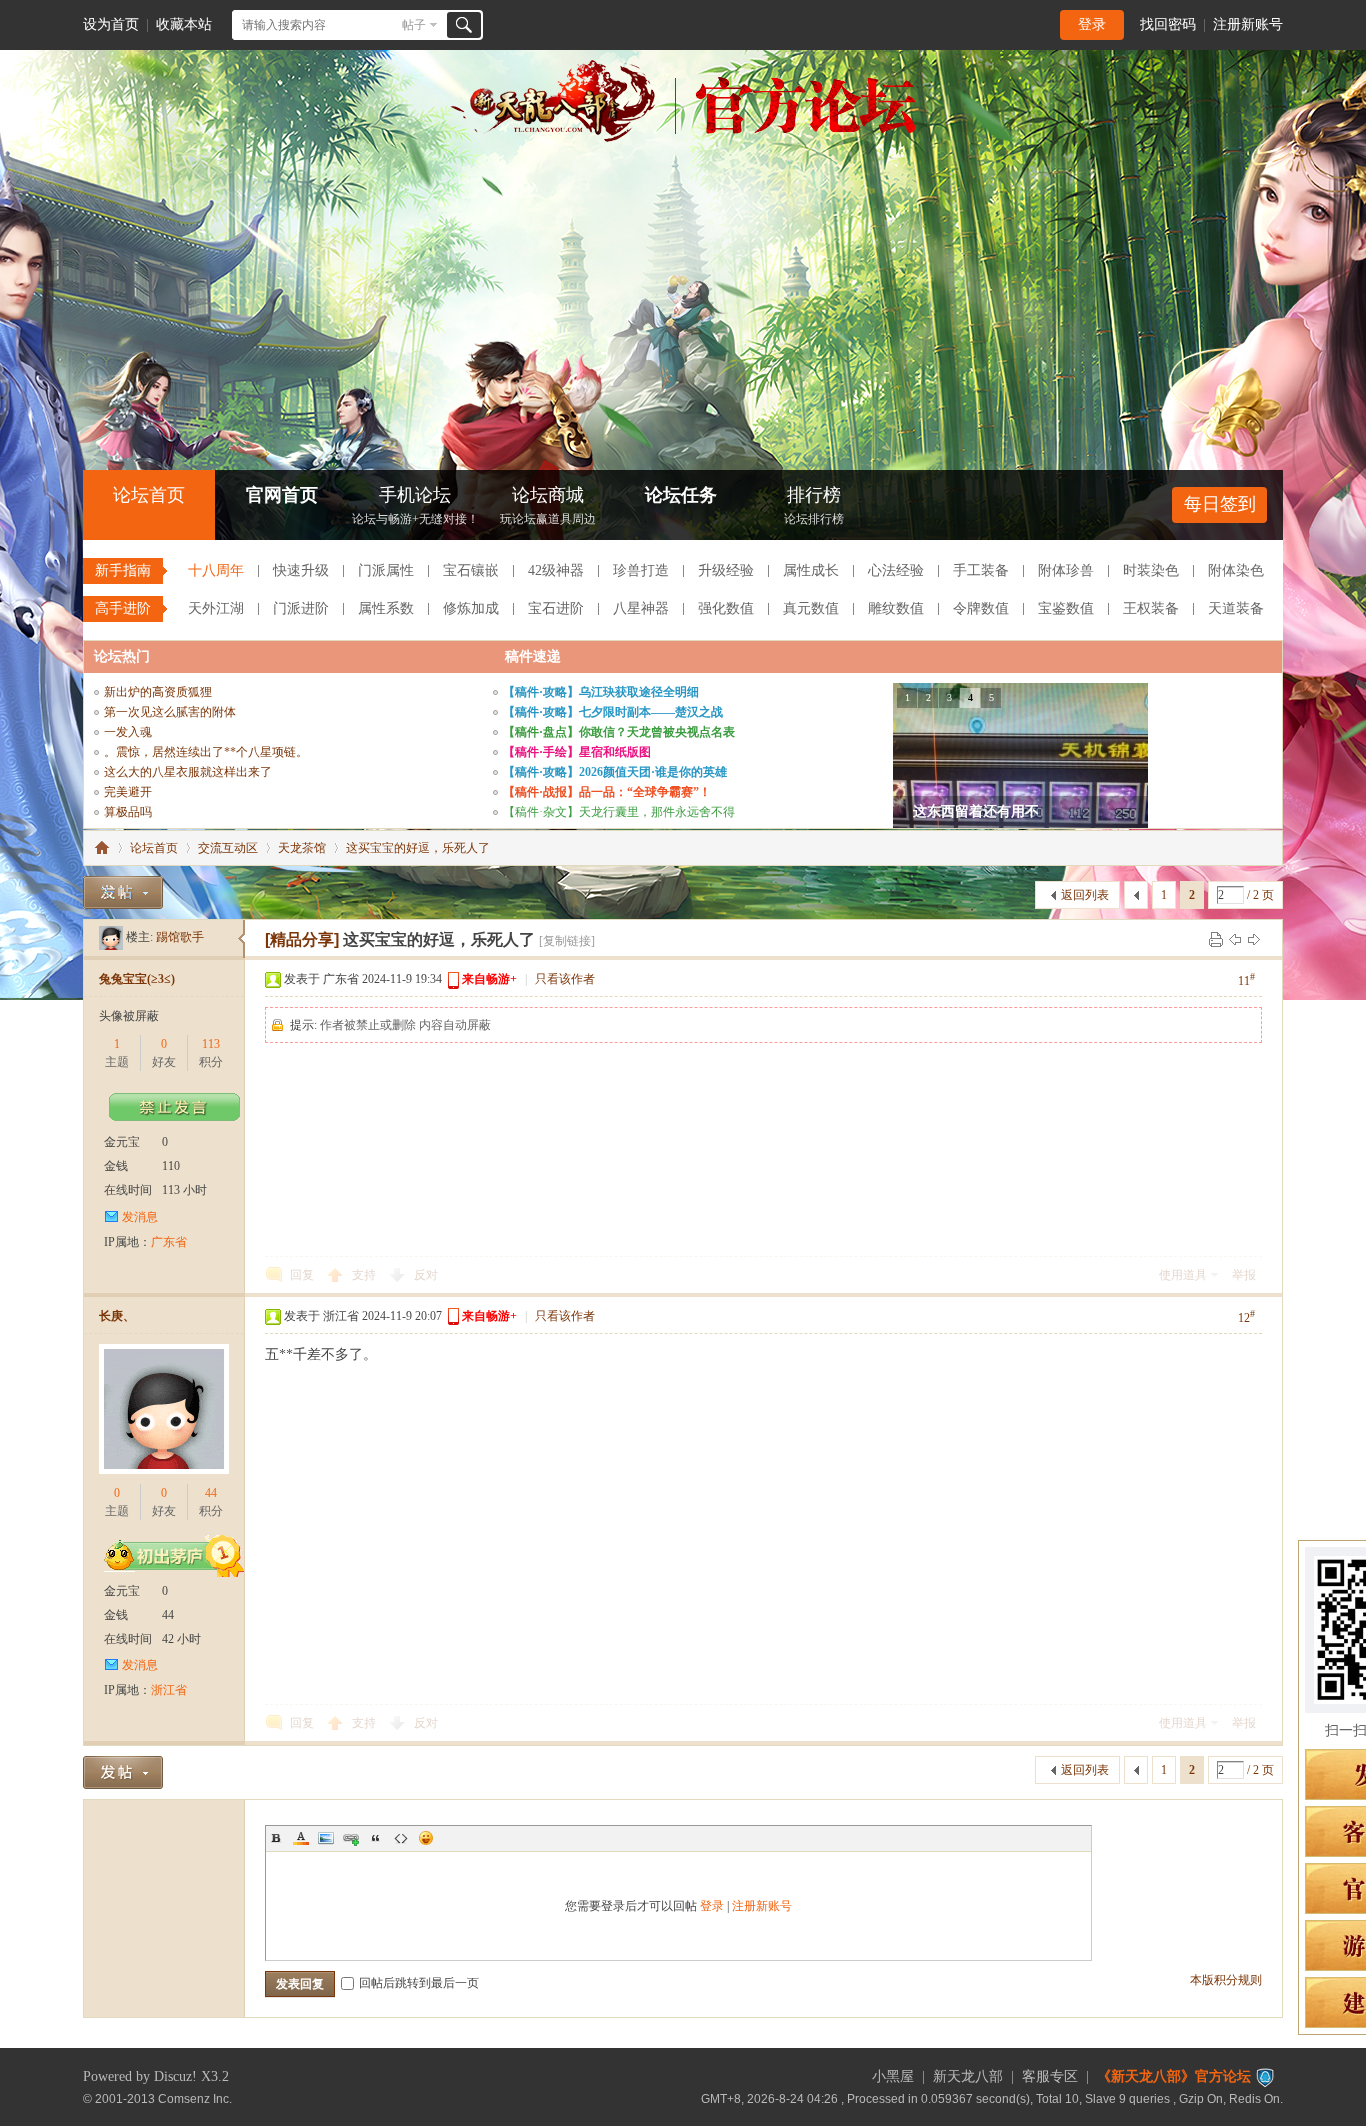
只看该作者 (565, 979)
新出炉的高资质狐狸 (158, 692)
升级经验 (726, 570)
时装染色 (1151, 570)
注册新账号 (1248, 24)
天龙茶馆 (302, 848)
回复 (302, 1275)
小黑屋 (893, 2076)
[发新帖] (123, 892)
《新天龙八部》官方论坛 (1174, 2076)
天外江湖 (216, 608)
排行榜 (814, 505)
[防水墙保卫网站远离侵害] (1265, 2076)
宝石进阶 (556, 608)
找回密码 (1168, 24)
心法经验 (896, 570)
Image (326, 1838)
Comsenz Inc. (195, 2098)
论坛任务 (681, 495)
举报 (1244, 1275)
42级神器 (556, 570)
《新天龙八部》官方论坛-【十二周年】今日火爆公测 (102, 848)
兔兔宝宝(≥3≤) (137, 979)
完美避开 (128, 792)
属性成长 (811, 570)
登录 (1092, 24)
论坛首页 (149, 495)
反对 (426, 1275)
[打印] (1216, 939)
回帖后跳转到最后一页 (419, 1983)
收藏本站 (184, 24)
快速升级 (301, 570)
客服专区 (1050, 2076)
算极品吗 (128, 812)
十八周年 (216, 570)
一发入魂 (128, 732)
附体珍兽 (1066, 570)
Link (351, 1838)
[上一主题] (1235, 939)
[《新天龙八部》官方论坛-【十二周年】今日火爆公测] (683, 138)
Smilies (426, 1838)
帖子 (414, 25)
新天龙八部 (968, 2076)
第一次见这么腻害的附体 (170, 712)
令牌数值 (981, 608)
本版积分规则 (1226, 1980)
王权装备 (1151, 608)
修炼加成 (471, 608)
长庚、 (117, 1316)
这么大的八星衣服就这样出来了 (188, 772)
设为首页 (111, 24)
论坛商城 (548, 505)
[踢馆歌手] (111, 937)
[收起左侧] (241, 939)
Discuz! (175, 2076)
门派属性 (386, 570)
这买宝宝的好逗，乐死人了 (418, 848)
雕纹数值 (896, 608)
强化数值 (726, 608)
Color (301, 1838)
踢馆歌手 (180, 937)
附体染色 (1236, 570)
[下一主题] (1254, 939)
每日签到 (1220, 504)
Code (401, 1838)
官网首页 (282, 495)
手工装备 (981, 570)
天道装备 (1236, 608)
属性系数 (386, 608)
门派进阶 (301, 608)
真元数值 (811, 608)
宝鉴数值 (1066, 608)
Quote (376, 1838)
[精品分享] (302, 939)
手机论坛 (415, 505)
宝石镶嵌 (471, 570)
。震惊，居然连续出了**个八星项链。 (206, 752)
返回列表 (1085, 895)
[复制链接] (567, 941)
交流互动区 (228, 848)
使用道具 (1183, 1275)
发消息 (140, 1217)
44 (211, 1493)
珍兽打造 (641, 570)
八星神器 (641, 608)
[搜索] (464, 25)
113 (211, 1044)
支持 (365, 1275)
